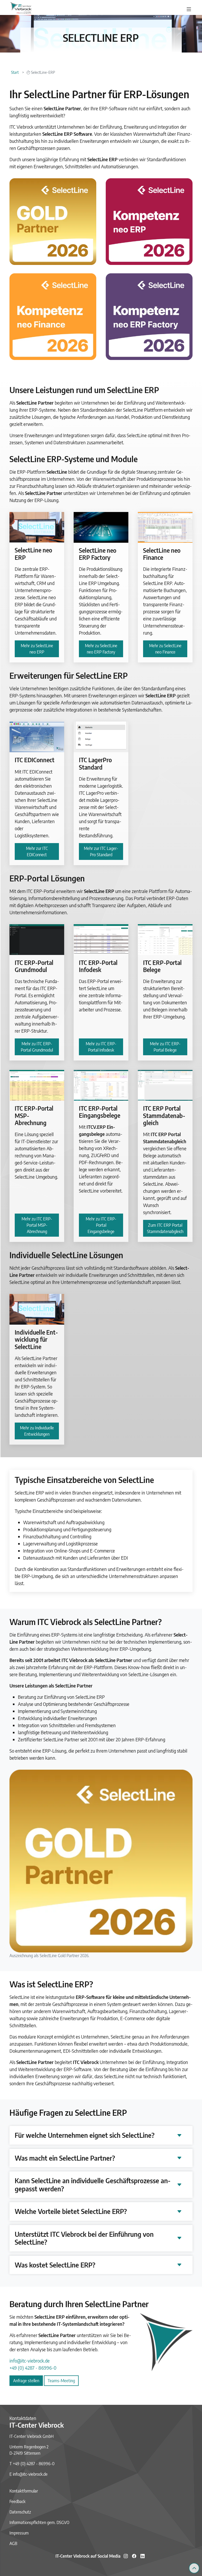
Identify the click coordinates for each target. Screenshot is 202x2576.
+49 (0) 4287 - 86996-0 (33, 2368)
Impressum (19, 2533)
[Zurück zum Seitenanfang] (194, 2568)
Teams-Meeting (61, 2381)
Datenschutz (20, 2512)
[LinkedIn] (143, 2556)
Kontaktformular (24, 2491)
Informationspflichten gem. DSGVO (39, 2522)
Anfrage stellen (26, 2381)
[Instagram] (126, 2556)
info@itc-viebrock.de (30, 2361)
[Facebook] (134, 2556)
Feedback (17, 2501)
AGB (13, 2543)
